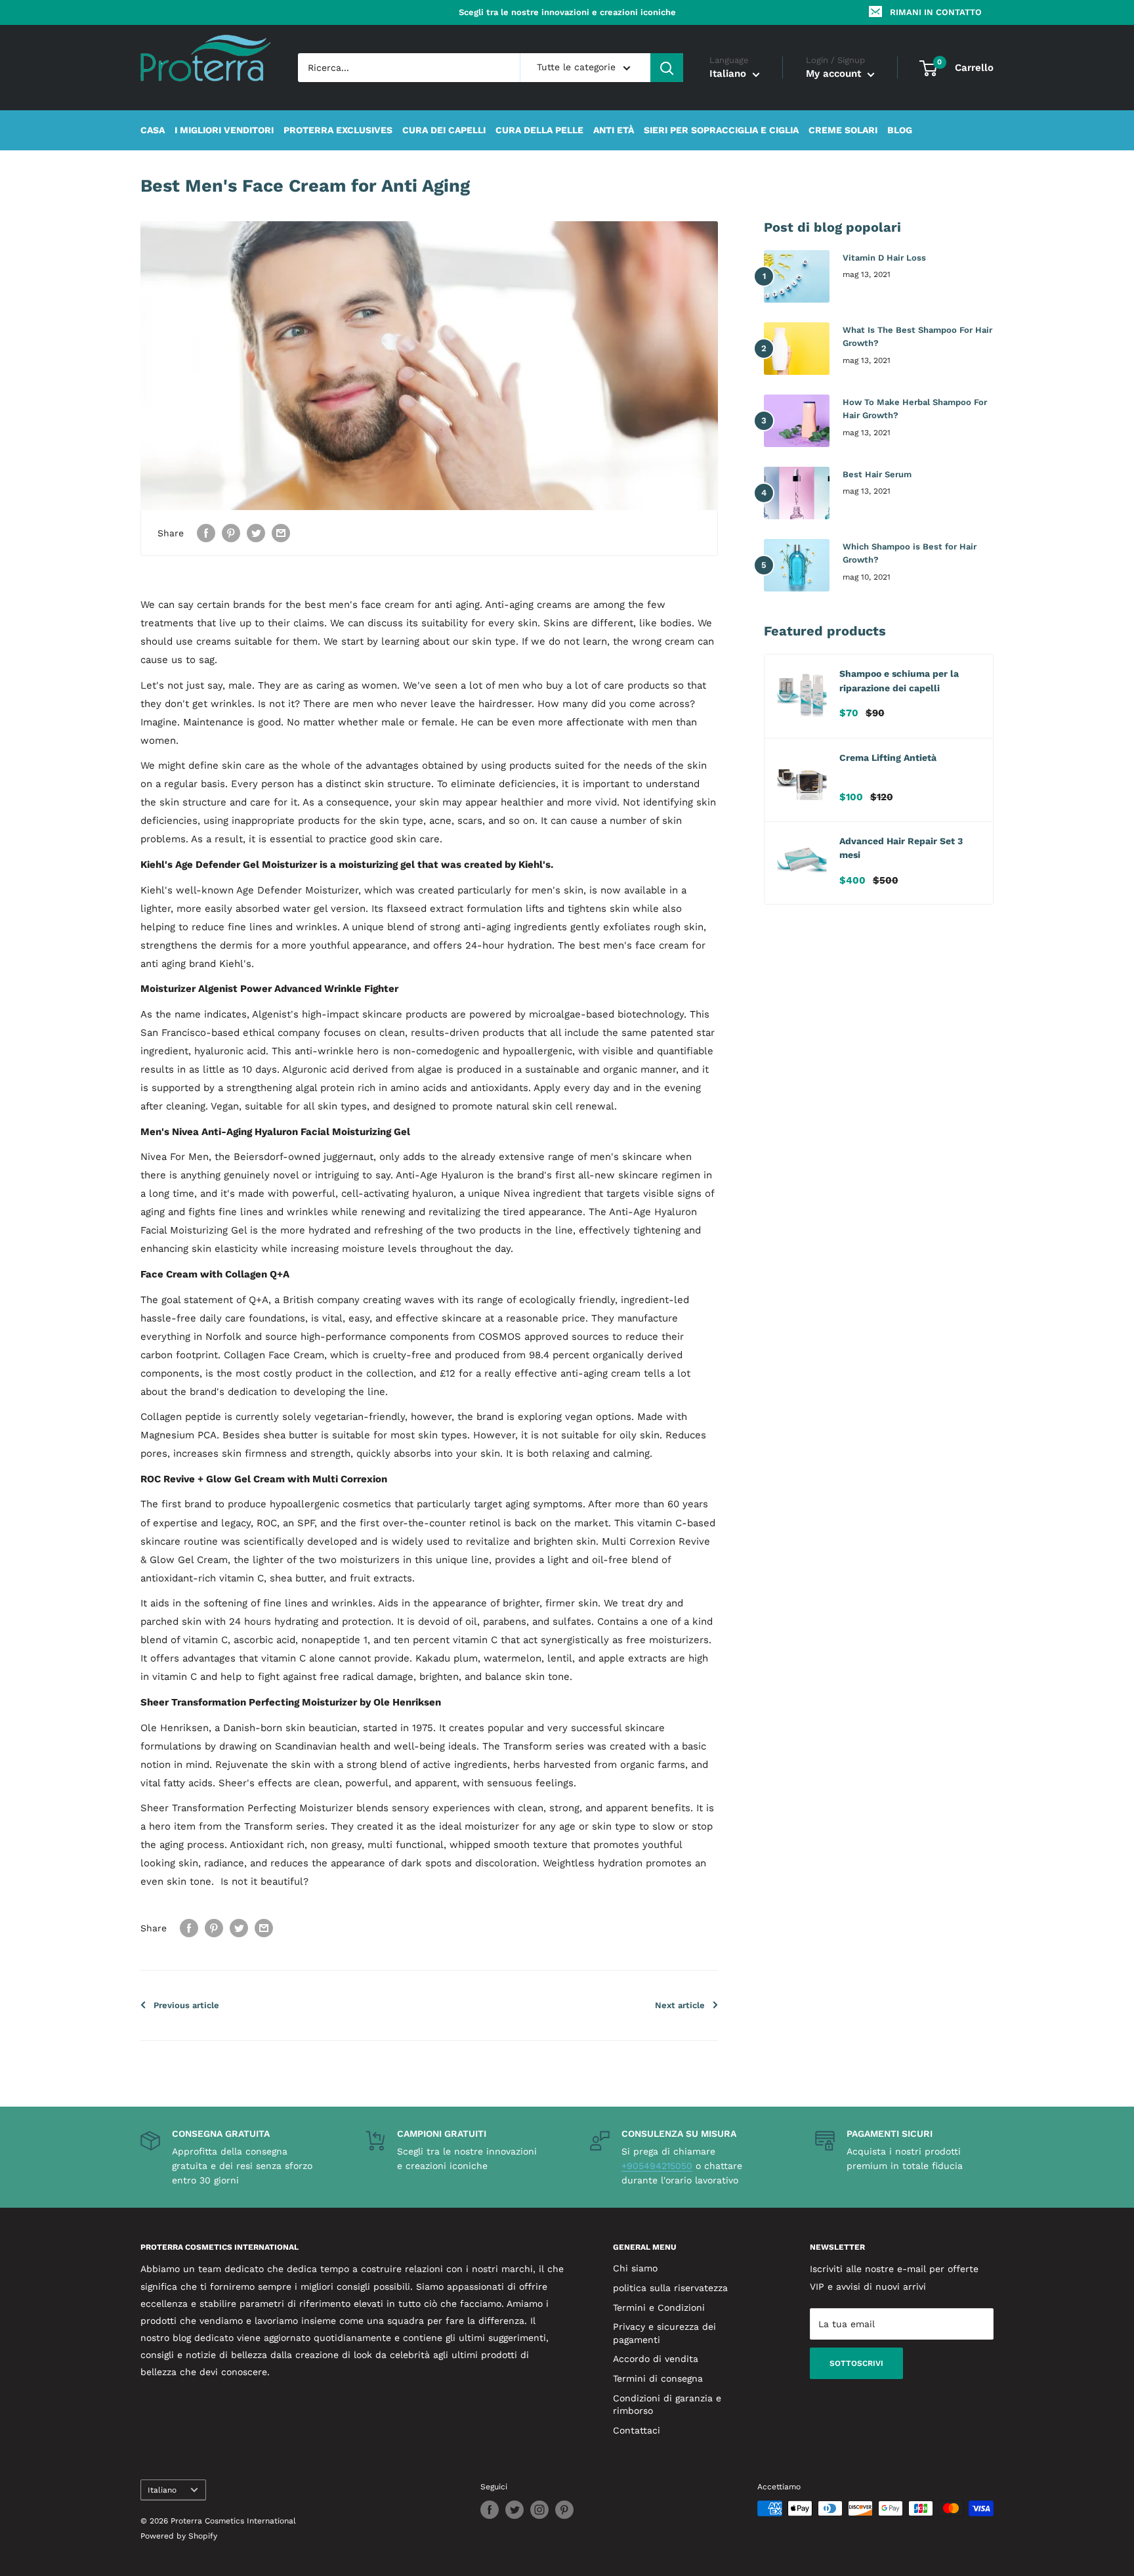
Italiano (162, 2490)
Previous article (186, 2005)
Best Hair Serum (877, 474)
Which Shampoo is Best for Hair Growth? (910, 553)
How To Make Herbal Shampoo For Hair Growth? (915, 409)
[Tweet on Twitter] (256, 533)
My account (835, 74)
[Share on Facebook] (206, 533)
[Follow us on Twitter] (514, 2510)
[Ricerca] (667, 68)
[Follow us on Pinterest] (564, 2510)
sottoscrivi (856, 2363)
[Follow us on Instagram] (539, 2510)
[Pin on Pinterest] (231, 533)
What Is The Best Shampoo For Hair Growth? (917, 336)
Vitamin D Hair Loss (884, 258)
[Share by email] (281, 533)
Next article (680, 2005)
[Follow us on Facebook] (490, 2510)
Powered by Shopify (179, 2536)
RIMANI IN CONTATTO (936, 12)
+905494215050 (657, 2166)
